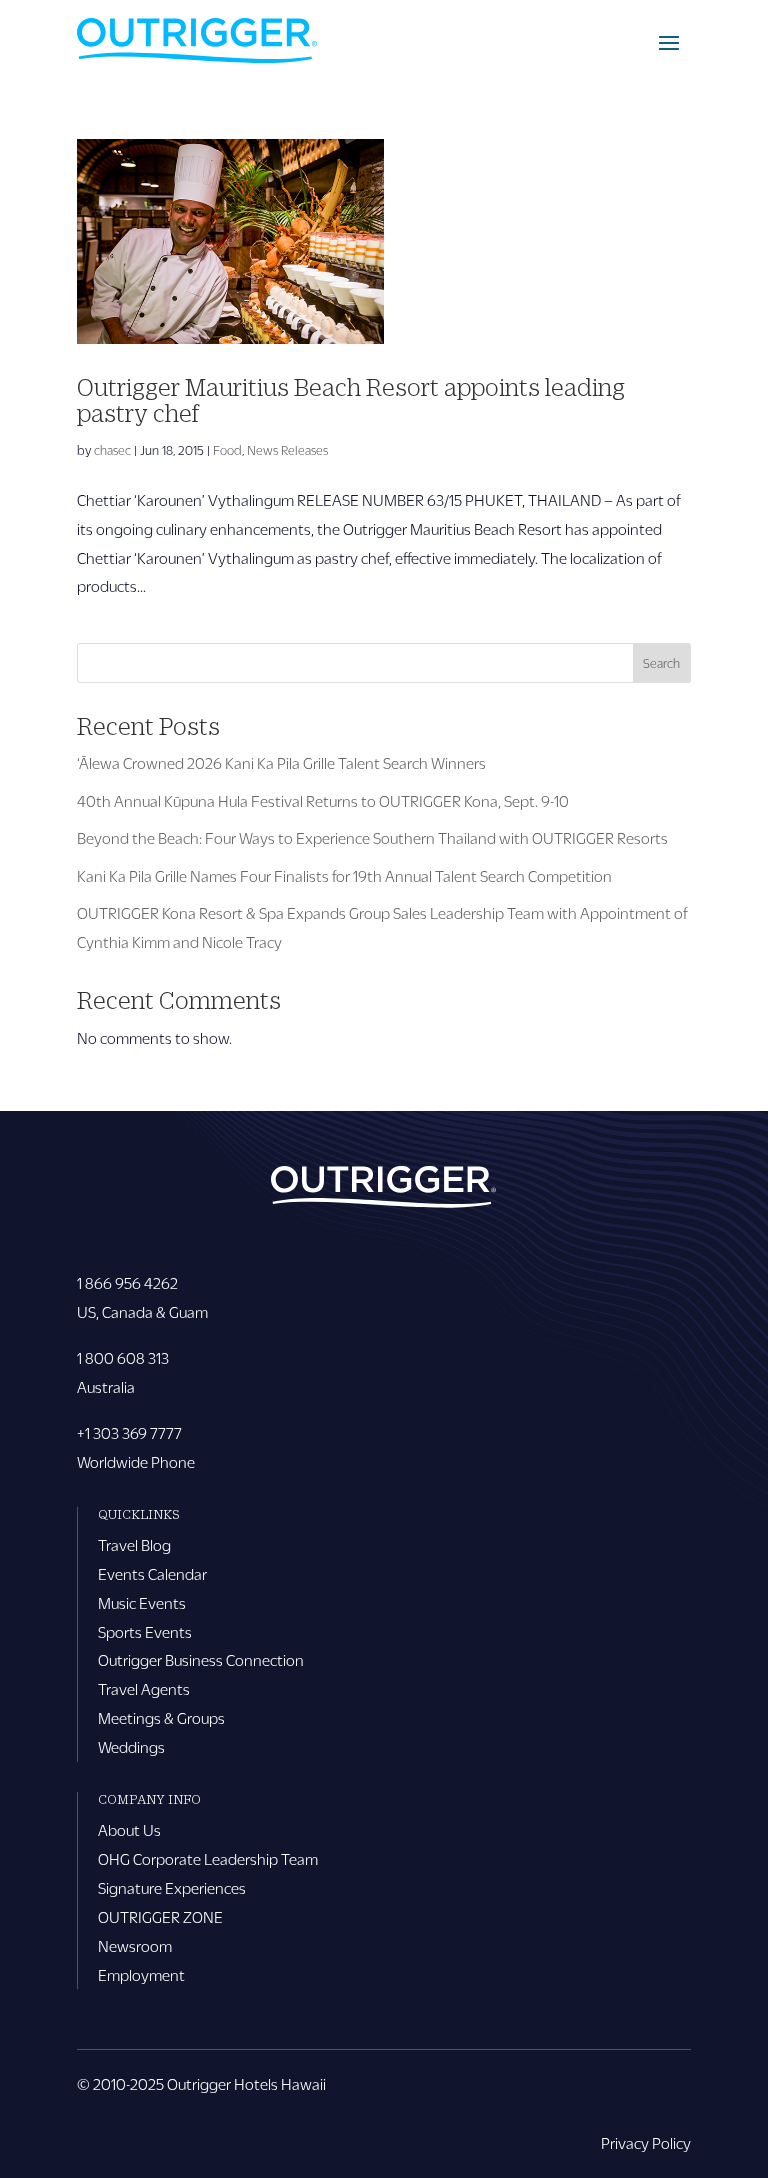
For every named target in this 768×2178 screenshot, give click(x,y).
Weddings (131, 1746)
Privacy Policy (646, 2142)
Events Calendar (152, 1573)
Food (227, 450)
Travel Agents (144, 1688)
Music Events (142, 1602)
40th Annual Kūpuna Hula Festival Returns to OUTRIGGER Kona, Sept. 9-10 (323, 800)
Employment (141, 1974)
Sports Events (145, 1631)
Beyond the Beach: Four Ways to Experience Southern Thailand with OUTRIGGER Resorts (372, 837)
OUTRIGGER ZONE (160, 1916)
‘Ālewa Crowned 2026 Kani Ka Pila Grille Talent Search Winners (281, 762)
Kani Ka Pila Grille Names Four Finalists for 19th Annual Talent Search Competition (344, 875)
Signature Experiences (172, 1887)
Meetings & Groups (161, 1717)
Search (661, 663)
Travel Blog (134, 1544)
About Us (129, 1829)
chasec (112, 450)
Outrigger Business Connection (201, 1659)
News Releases (287, 450)
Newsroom (135, 1945)
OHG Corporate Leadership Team (208, 1858)
